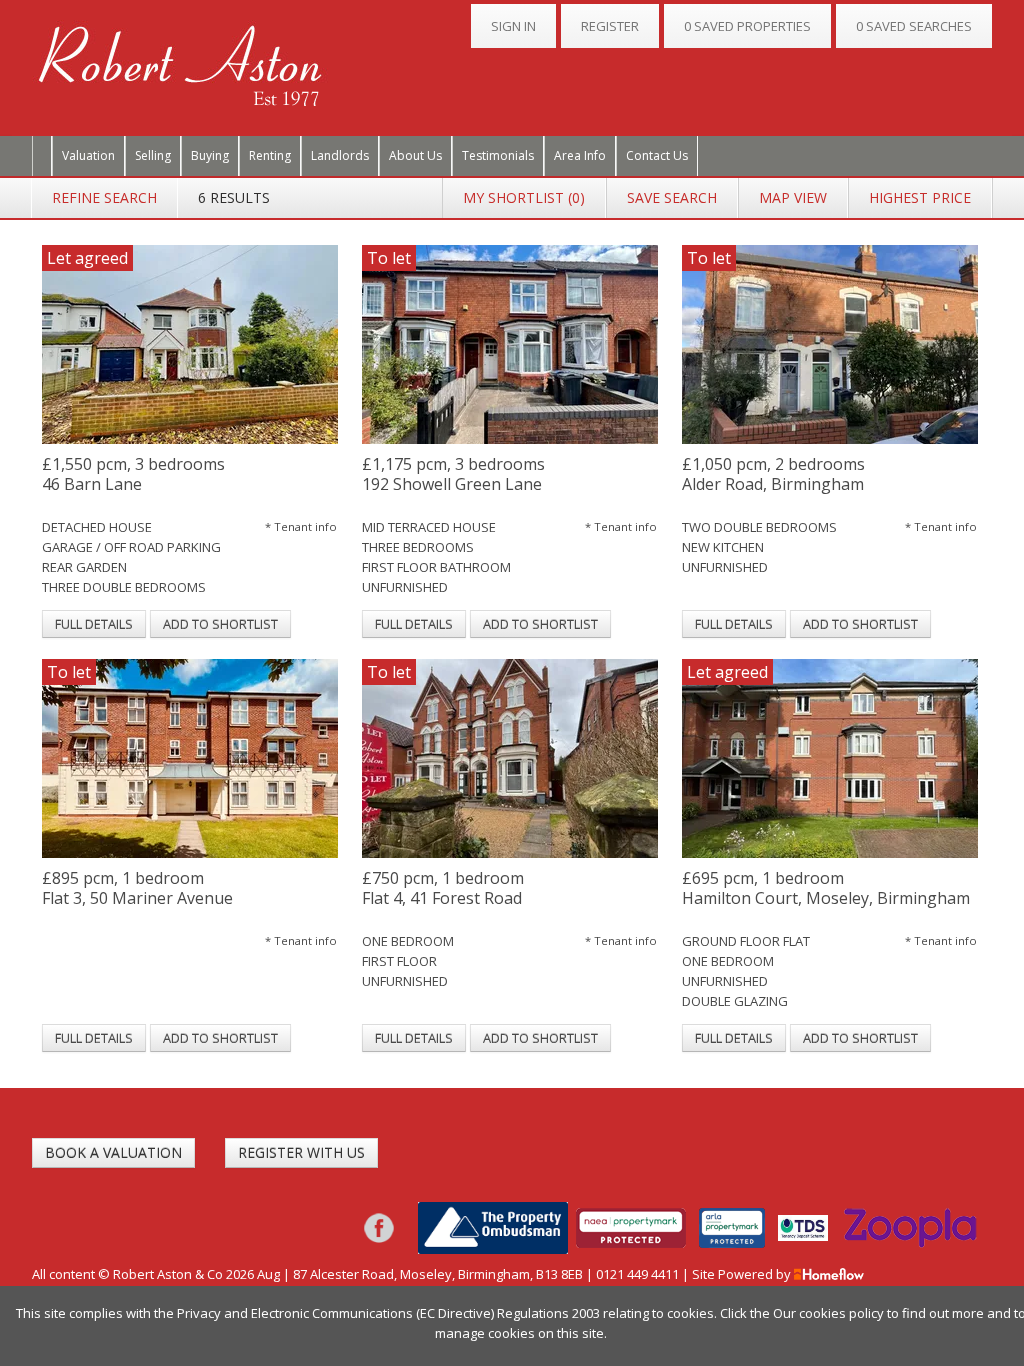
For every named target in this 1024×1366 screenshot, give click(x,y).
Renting (270, 155)
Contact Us (657, 155)
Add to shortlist (220, 624)
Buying (210, 155)
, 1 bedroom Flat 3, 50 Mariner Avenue (137, 888)
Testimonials (498, 155)
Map (793, 197)
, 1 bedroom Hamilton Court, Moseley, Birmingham (826, 888)
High (920, 197)
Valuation (88, 155)
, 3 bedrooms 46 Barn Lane (133, 474)
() (524, 197)
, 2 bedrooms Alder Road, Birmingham (773, 474)
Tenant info (301, 526)
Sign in (513, 26)
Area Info (580, 155)
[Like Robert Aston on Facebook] (379, 1226)
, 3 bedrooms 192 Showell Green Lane (453, 474)
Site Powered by (743, 1274)
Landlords (340, 155)
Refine (104, 197)
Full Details (94, 624)
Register (610, 26)
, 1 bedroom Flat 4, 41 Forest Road (443, 888)
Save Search (672, 197)
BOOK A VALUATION (113, 1152)
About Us (415, 155)
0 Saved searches (914, 26)
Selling (153, 155)
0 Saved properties (747, 26)
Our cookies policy (830, 1313)
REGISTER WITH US (301, 1152)
